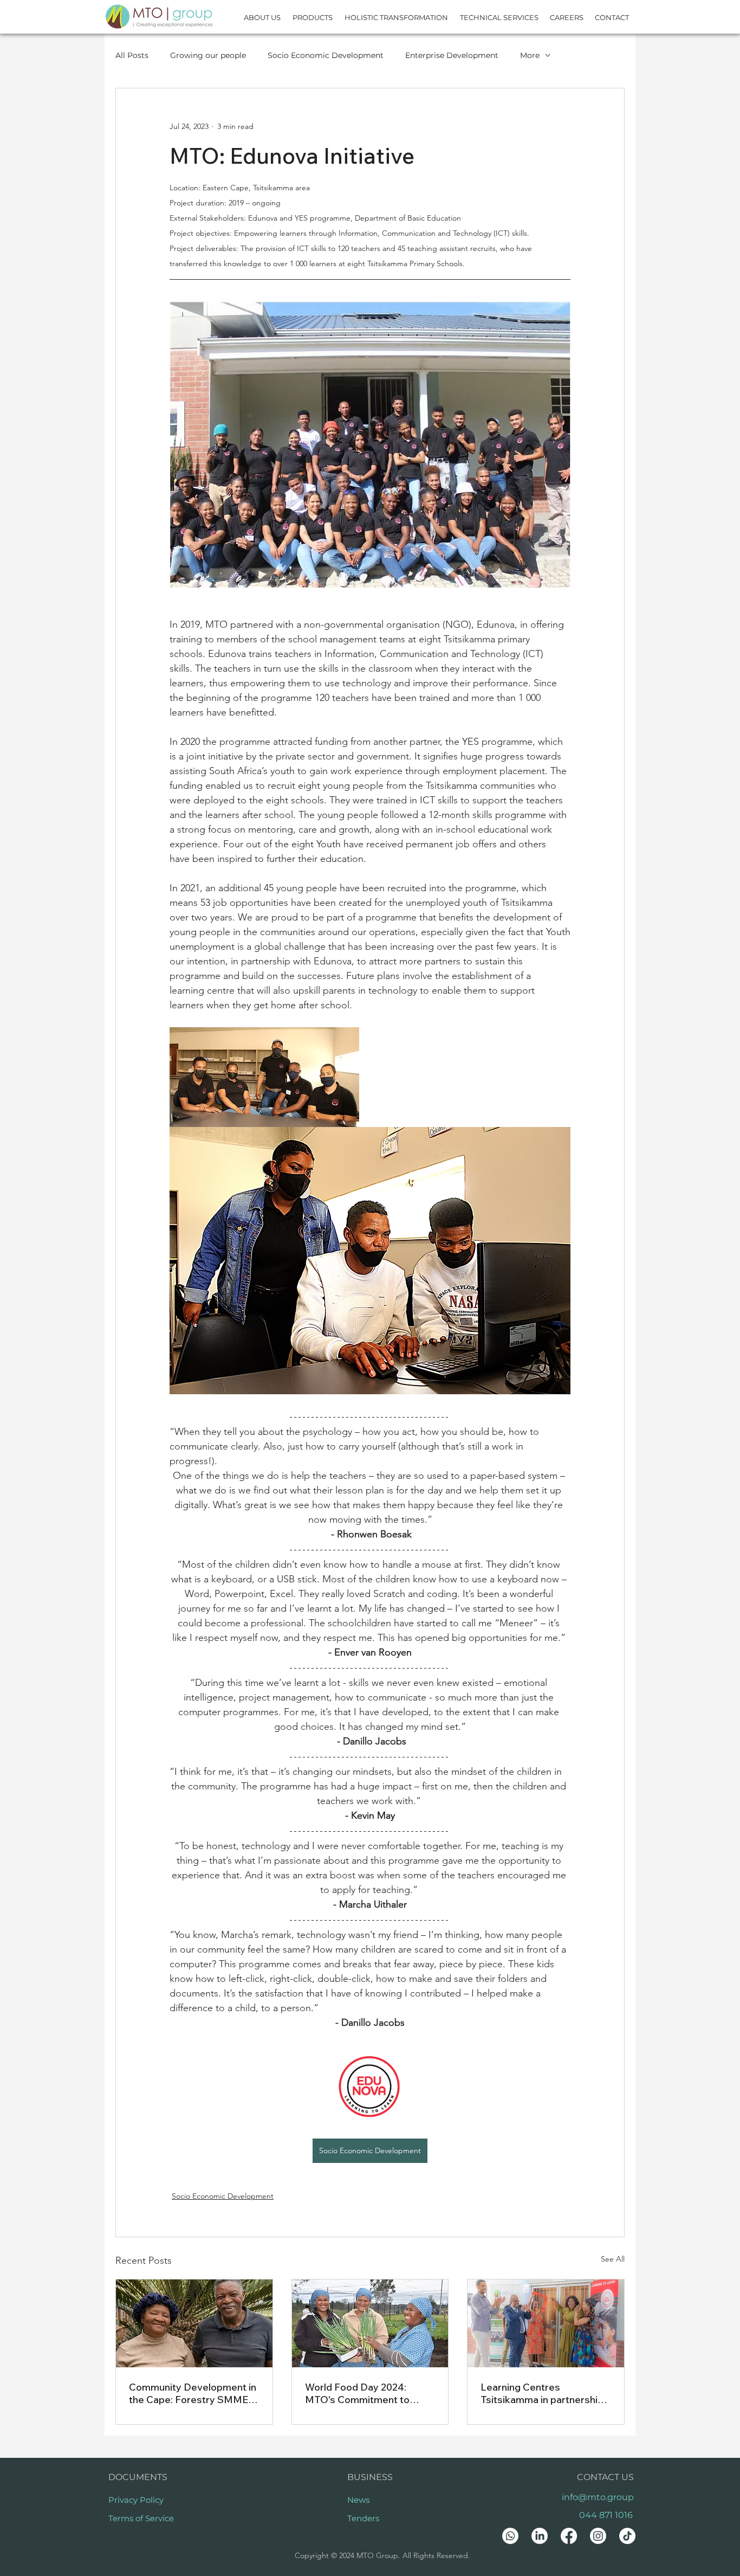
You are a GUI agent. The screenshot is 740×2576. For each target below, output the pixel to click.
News (358, 2500)
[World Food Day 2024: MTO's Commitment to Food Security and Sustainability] (370, 2323)
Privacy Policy (136, 2500)
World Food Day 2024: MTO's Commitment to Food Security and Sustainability (357, 2393)
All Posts (132, 55)
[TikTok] (627, 2536)
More (530, 55)
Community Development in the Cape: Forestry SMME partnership (193, 2393)
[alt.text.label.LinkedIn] (540, 2536)
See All (613, 2259)
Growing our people (208, 55)
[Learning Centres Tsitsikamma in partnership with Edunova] (546, 2323)
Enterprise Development (452, 55)
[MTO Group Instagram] (598, 2536)
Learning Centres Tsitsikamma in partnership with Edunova (542, 2393)
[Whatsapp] (510, 2536)
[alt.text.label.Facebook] (569, 2536)
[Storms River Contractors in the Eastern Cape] (194, 2323)
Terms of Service (141, 2518)
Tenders (363, 2518)
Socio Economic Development (326, 55)
